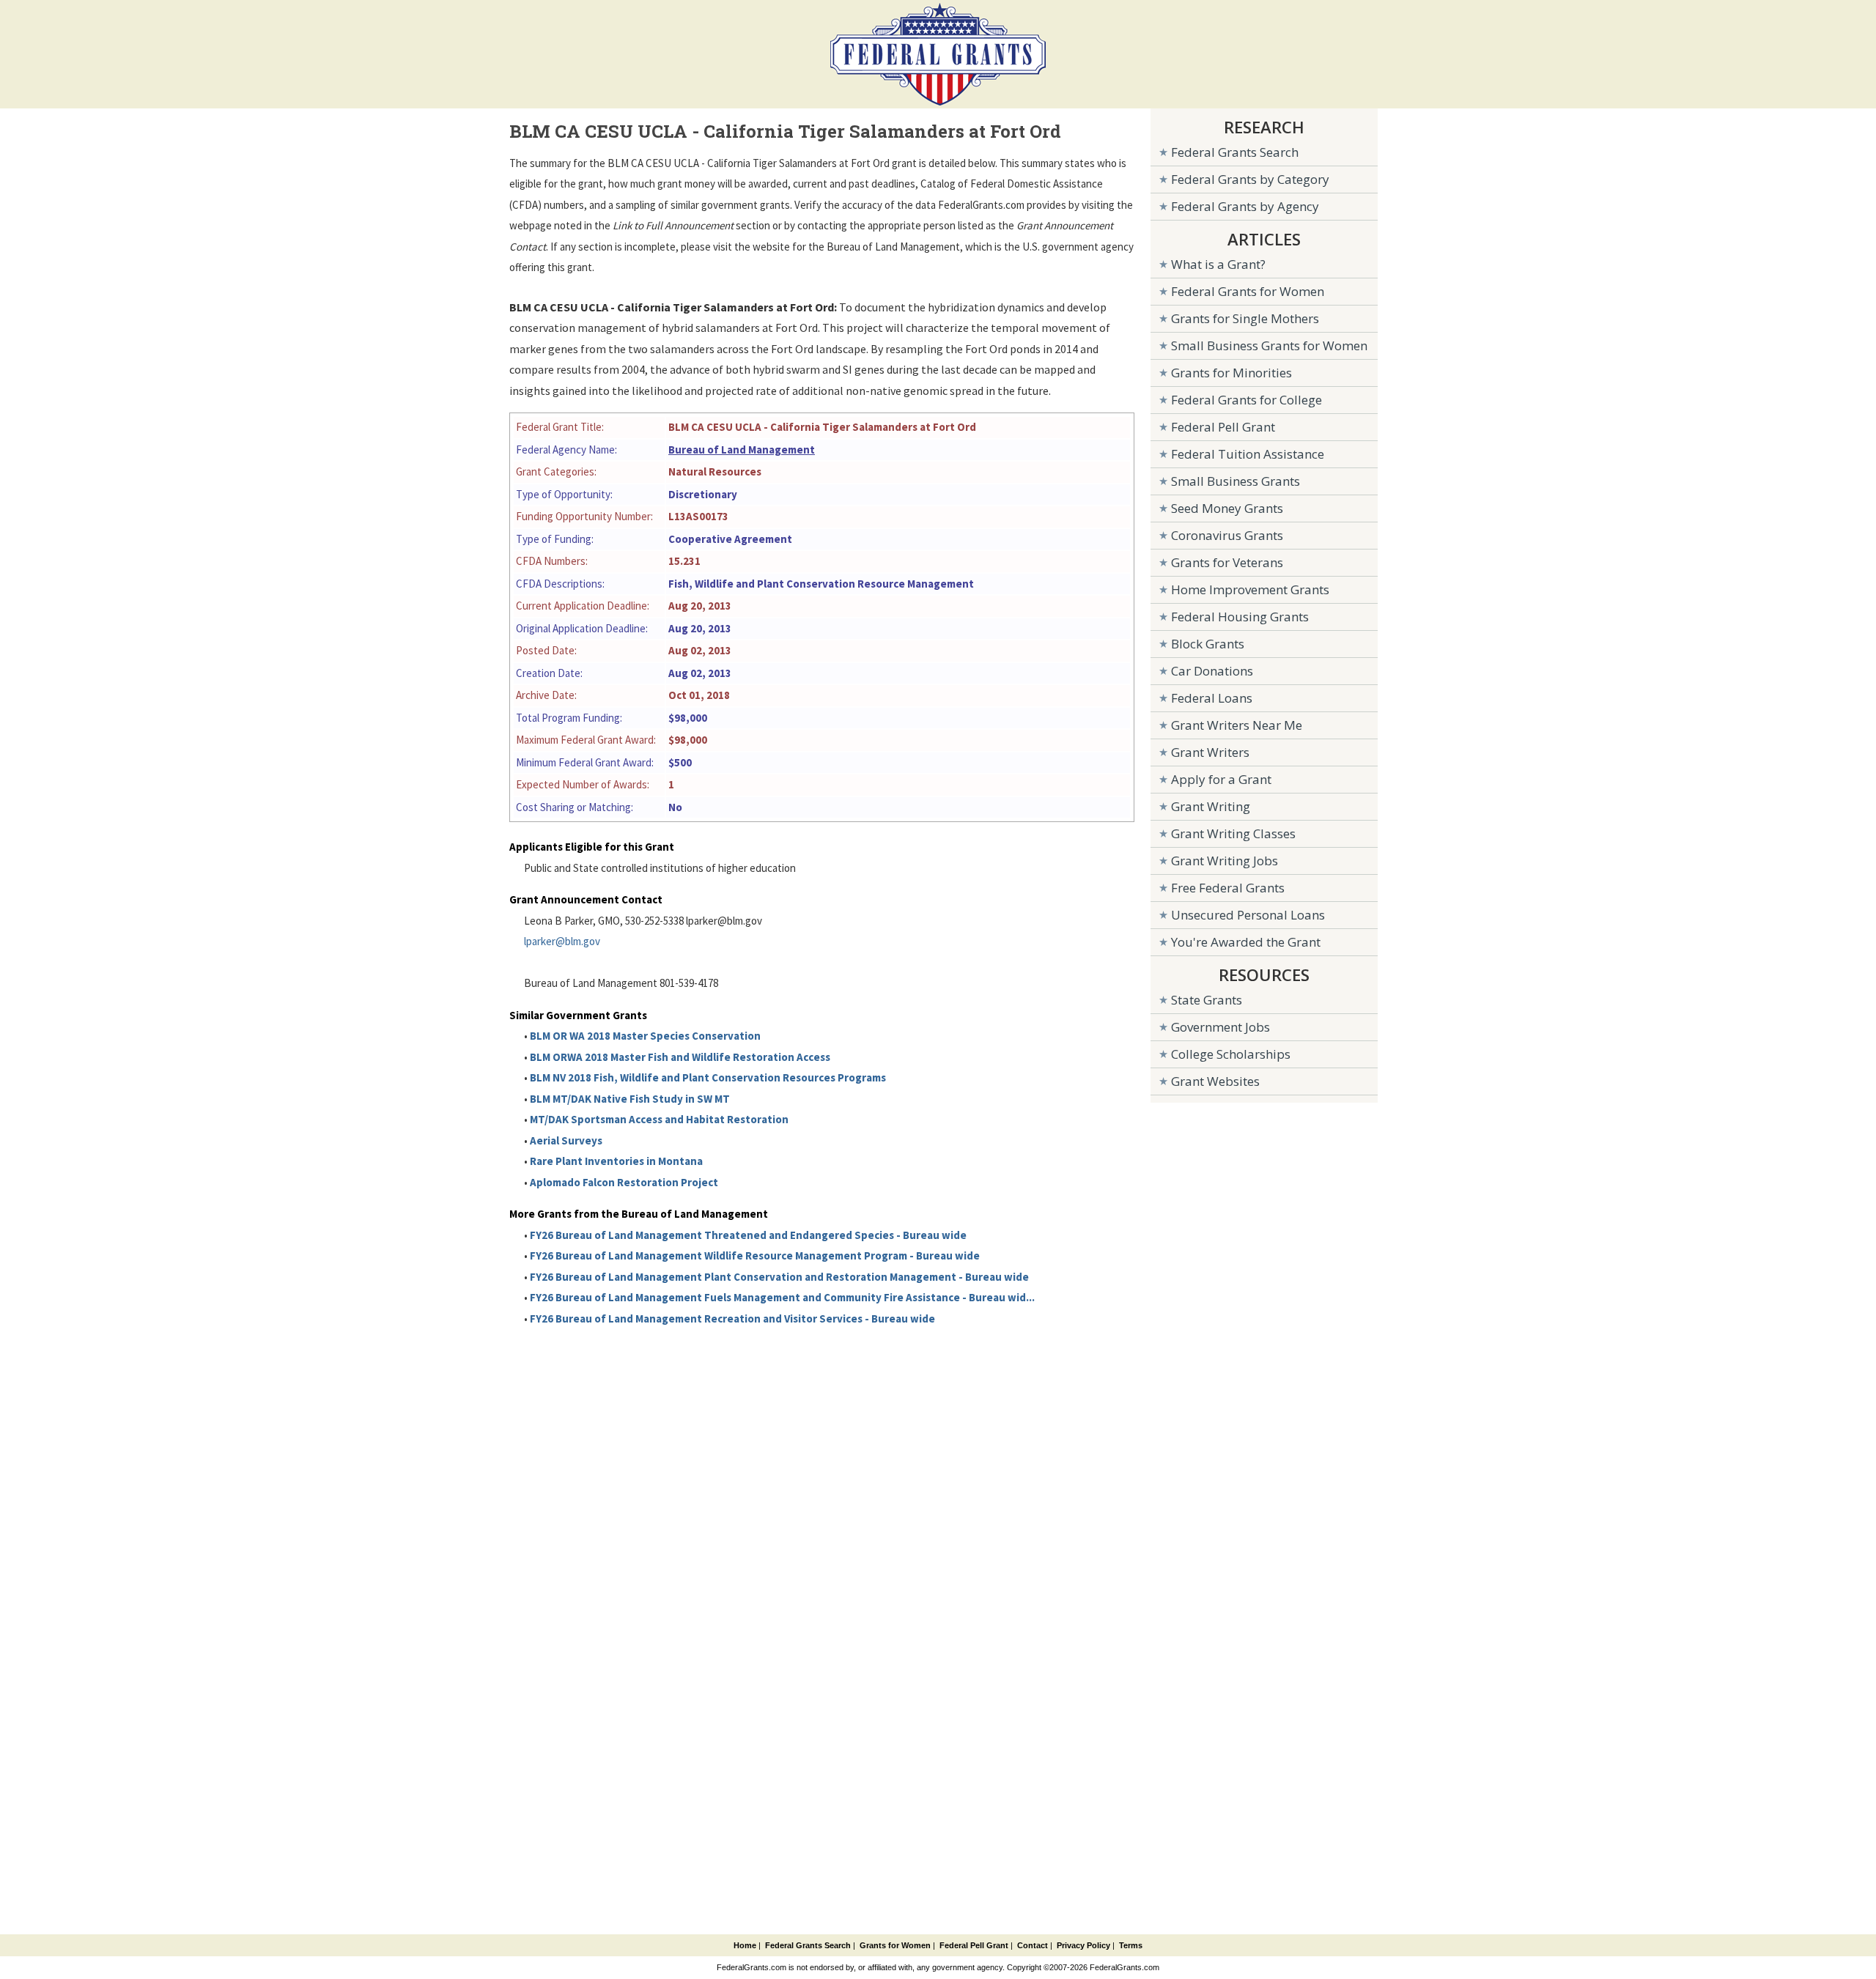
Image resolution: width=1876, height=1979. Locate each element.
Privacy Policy (1083, 1945)
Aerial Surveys (566, 1140)
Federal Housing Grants (1240, 617)
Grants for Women (895, 1945)
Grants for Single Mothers (1245, 318)
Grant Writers (1210, 752)
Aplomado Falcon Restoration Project (624, 1182)
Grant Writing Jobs (1225, 861)
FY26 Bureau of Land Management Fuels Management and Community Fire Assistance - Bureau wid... (782, 1297)
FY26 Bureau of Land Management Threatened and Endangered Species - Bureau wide (748, 1235)
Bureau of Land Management (742, 450)
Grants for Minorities (1231, 373)
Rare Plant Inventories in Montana (616, 1161)
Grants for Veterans (1227, 562)
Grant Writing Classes (1233, 833)
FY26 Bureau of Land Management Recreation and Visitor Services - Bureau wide (732, 1318)
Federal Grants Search (1235, 152)
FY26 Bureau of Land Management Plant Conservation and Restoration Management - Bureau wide (779, 1277)
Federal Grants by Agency (1245, 206)
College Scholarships (1231, 1054)
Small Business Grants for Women (1269, 345)
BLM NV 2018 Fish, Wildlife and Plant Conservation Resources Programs (708, 1077)
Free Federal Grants (1228, 888)
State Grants (1207, 1000)
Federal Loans (1212, 698)
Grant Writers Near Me (1237, 725)
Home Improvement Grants (1250, 589)
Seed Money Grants (1227, 508)
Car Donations (1212, 671)
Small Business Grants (1236, 481)
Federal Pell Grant (1223, 427)
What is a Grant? (1218, 264)
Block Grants (1208, 644)
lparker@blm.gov (562, 941)
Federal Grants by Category (1250, 179)
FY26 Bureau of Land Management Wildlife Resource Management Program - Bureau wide (755, 1255)
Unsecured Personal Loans (1248, 915)
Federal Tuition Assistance (1248, 454)
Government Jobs (1220, 1027)
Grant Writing (1211, 806)
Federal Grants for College (1247, 400)
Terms (1131, 1945)
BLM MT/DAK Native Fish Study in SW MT (630, 1099)
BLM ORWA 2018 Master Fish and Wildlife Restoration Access (680, 1057)
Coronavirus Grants (1227, 535)
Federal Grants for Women (1248, 291)
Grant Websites (1215, 1081)
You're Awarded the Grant (1246, 942)
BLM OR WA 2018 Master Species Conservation (645, 1036)
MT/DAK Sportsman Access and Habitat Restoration (659, 1119)
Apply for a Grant (1221, 779)
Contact (1033, 1945)
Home (745, 1945)
